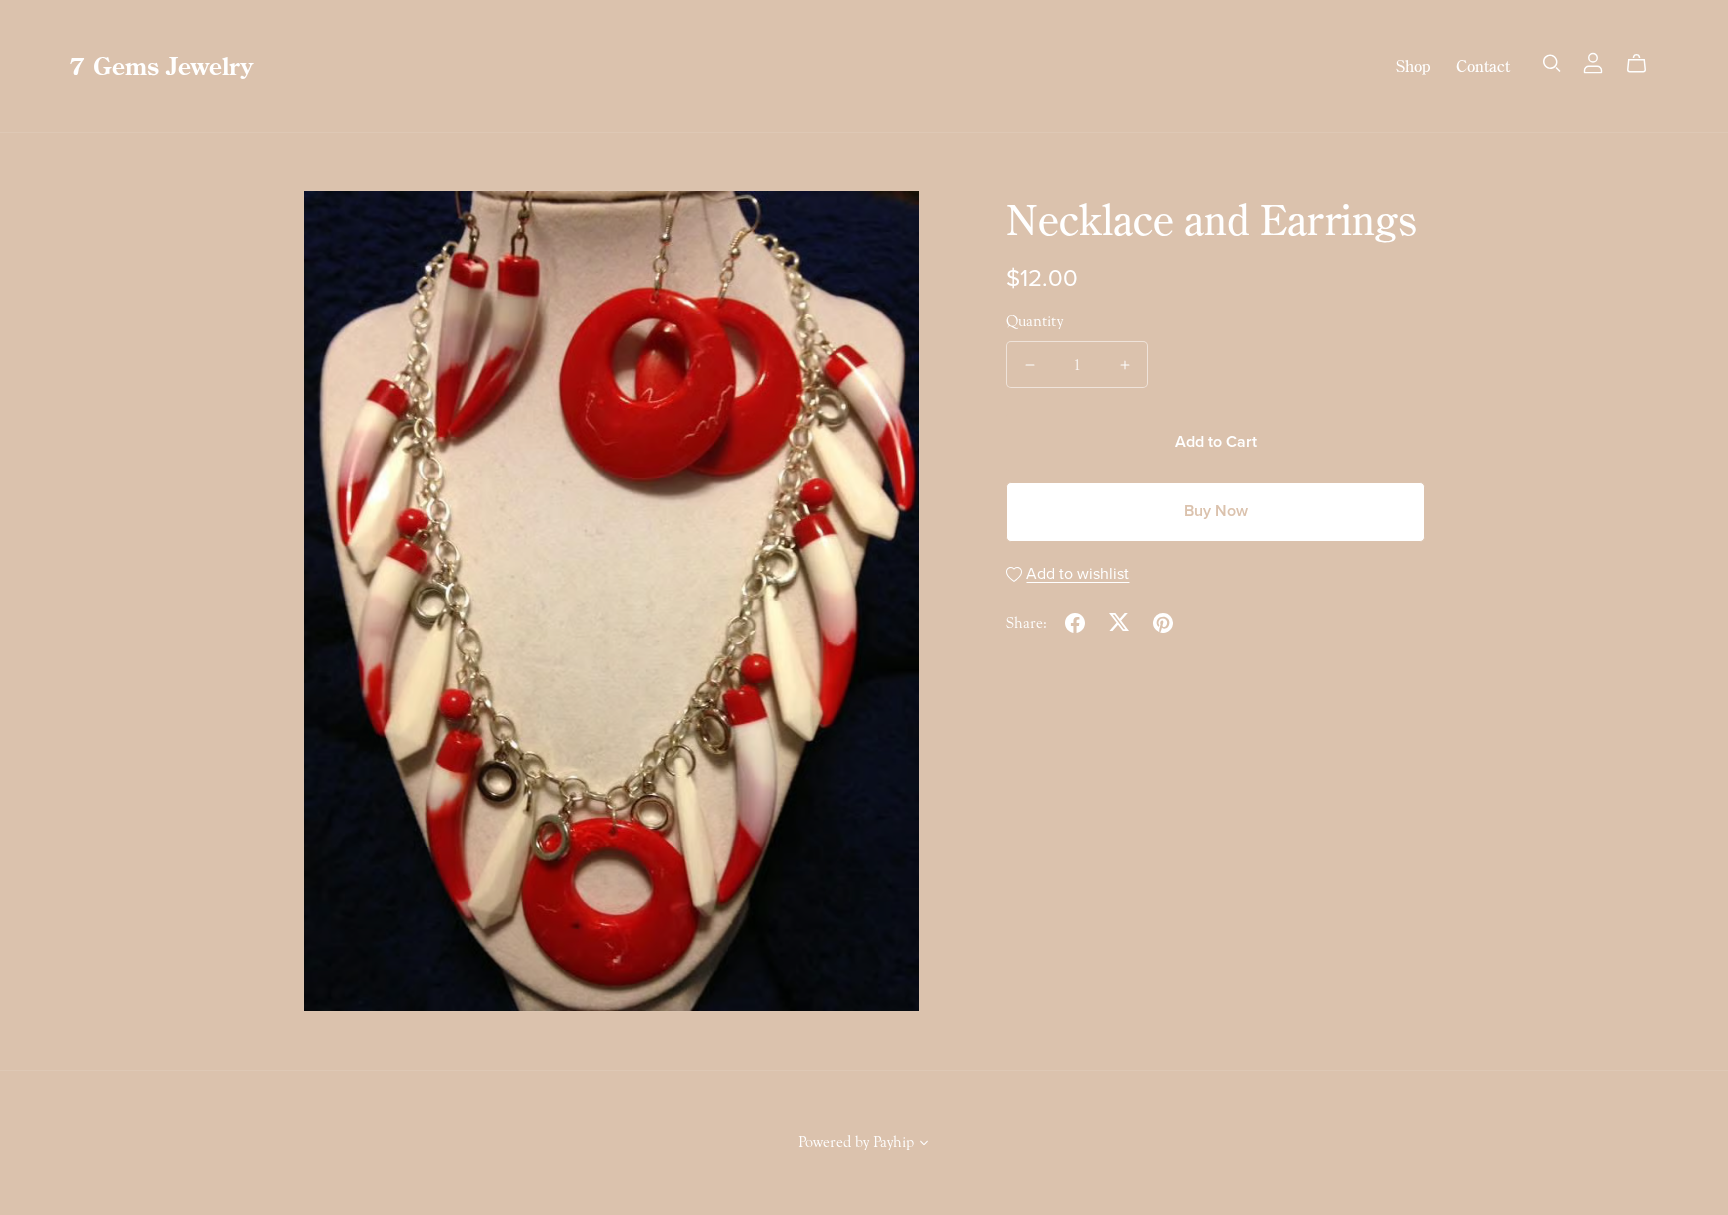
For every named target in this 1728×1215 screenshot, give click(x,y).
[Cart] (1644, 64)
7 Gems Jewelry (161, 65)
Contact (1483, 66)
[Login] (1593, 61)
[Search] (1552, 63)
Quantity (1034, 321)
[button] (924, 1145)
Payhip (893, 1142)
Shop (1413, 66)
